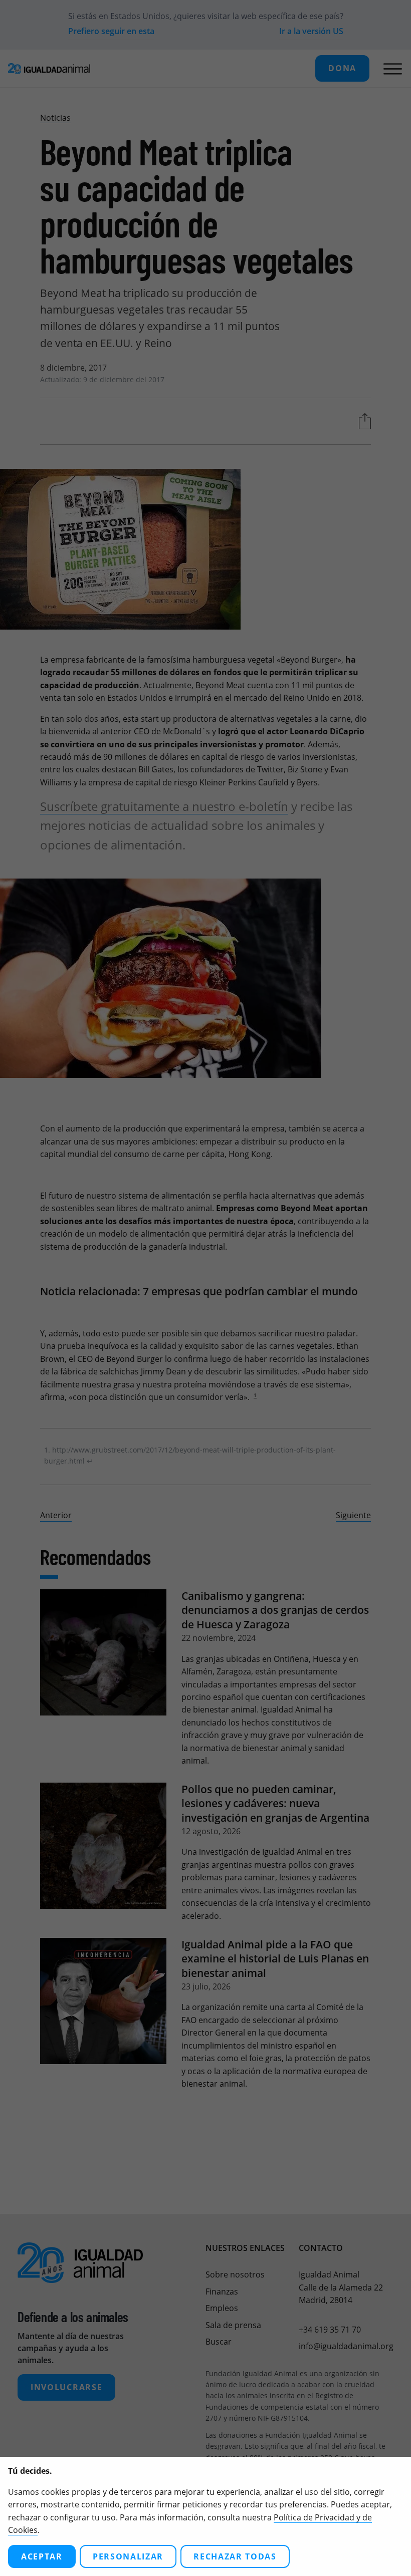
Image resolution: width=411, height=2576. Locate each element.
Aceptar (42, 2556)
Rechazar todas (235, 2556)
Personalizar (128, 2556)
